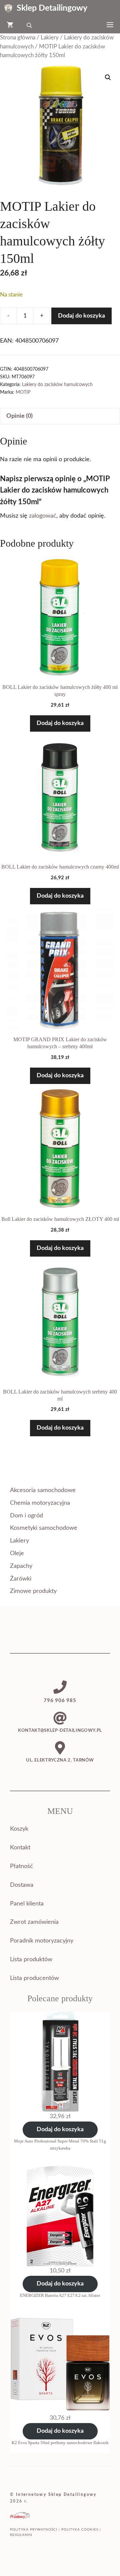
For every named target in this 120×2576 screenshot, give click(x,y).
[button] (108, 77)
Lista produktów (31, 1960)
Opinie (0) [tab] (19, 416)
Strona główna (18, 38)
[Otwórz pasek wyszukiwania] (30, 25)
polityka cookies (80, 2530)
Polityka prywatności (34, 2530)
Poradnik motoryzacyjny (42, 1941)
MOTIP (23, 392)
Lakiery (50, 38)
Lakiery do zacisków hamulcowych (57, 385)
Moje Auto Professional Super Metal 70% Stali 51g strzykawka (60, 2145)
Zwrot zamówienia (34, 1922)
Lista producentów (34, 1978)
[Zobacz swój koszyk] (10, 25)
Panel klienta (27, 1904)
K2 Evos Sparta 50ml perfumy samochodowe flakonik (60, 2443)
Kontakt (20, 1848)
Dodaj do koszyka (81, 316)
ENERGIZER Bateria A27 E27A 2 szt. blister (60, 2295)
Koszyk (19, 1829)
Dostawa (22, 1885)
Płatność (21, 1866)
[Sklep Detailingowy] (8, 8)
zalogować (43, 516)
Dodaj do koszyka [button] (60, 723)
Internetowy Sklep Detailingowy (56, 2495)
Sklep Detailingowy (52, 8)
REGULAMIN (21, 2535)
